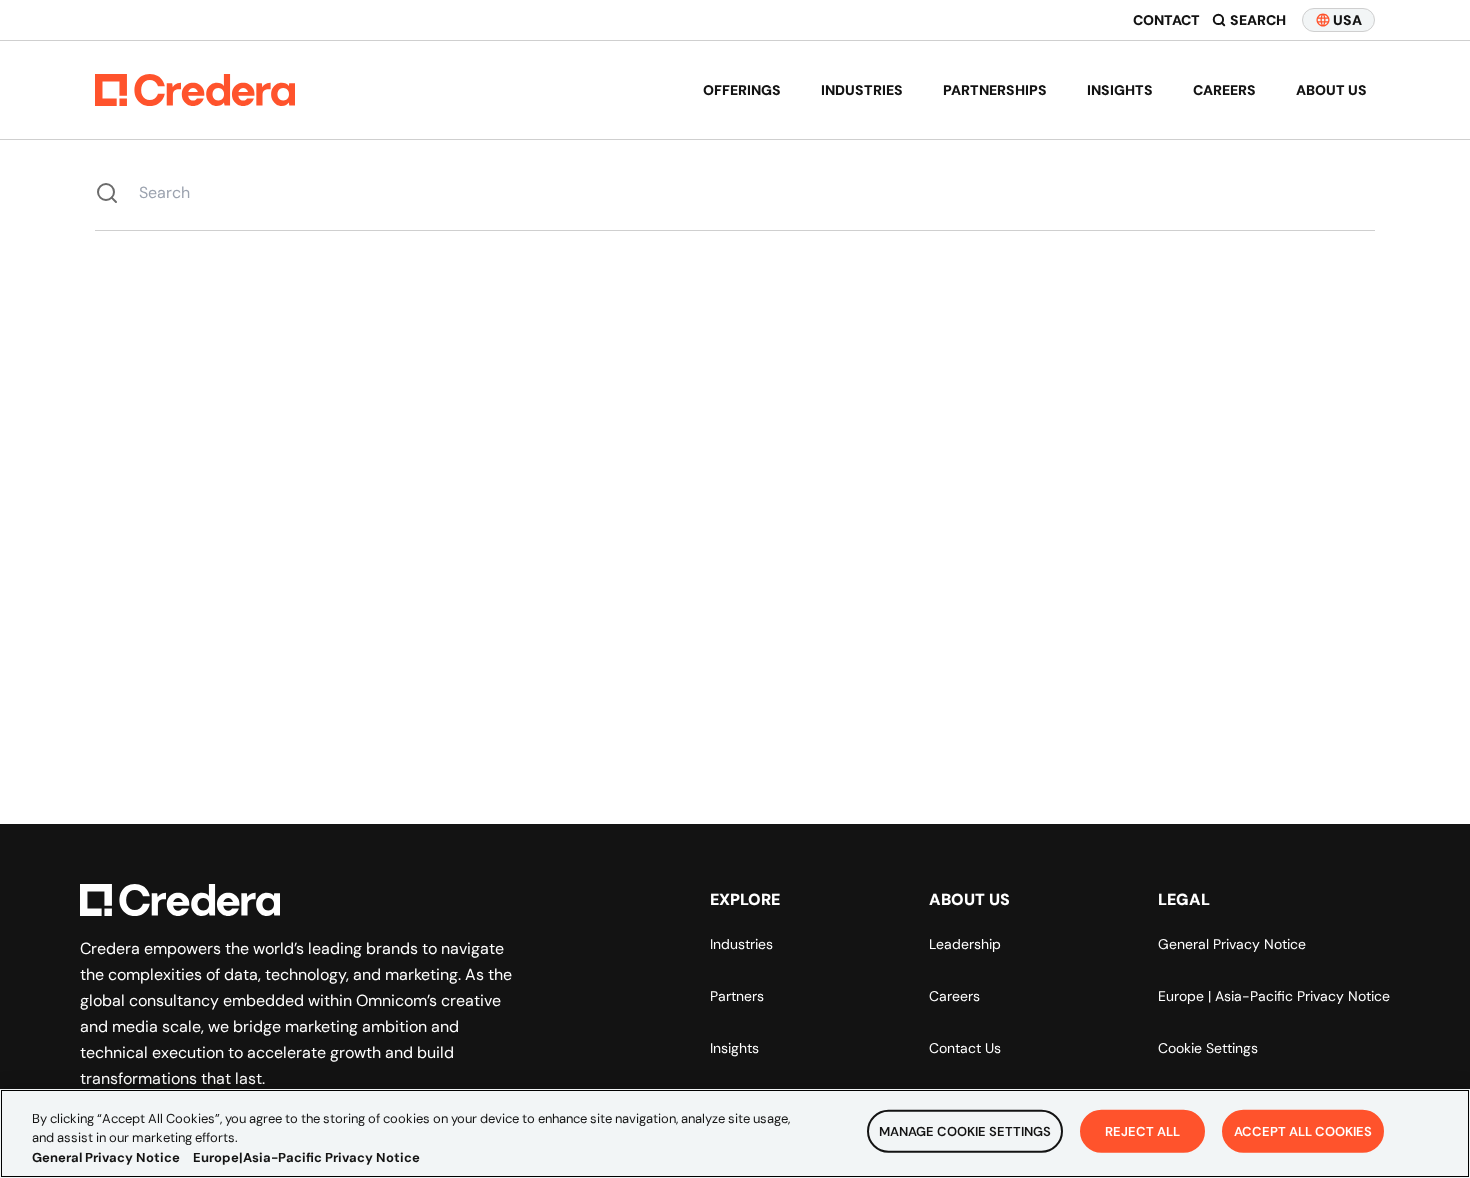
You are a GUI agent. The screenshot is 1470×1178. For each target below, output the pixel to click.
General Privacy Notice (1232, 944)
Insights (1120, 90)
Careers (1224, 90)
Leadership (965, 944)
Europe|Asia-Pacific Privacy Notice (306, 1157)
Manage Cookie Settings (965, 1130)
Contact (1166, 20)
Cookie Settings (1208, 1048)
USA (1347, 20)
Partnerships (995, 90)
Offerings (742, 90)
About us (1331, 90)
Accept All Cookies (1303, 1130)
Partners (737, 996)
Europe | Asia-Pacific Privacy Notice (1274, 996)
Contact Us (965, 1048)
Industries (862, 90)
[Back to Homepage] (195, 90)
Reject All (1142, 1130)
